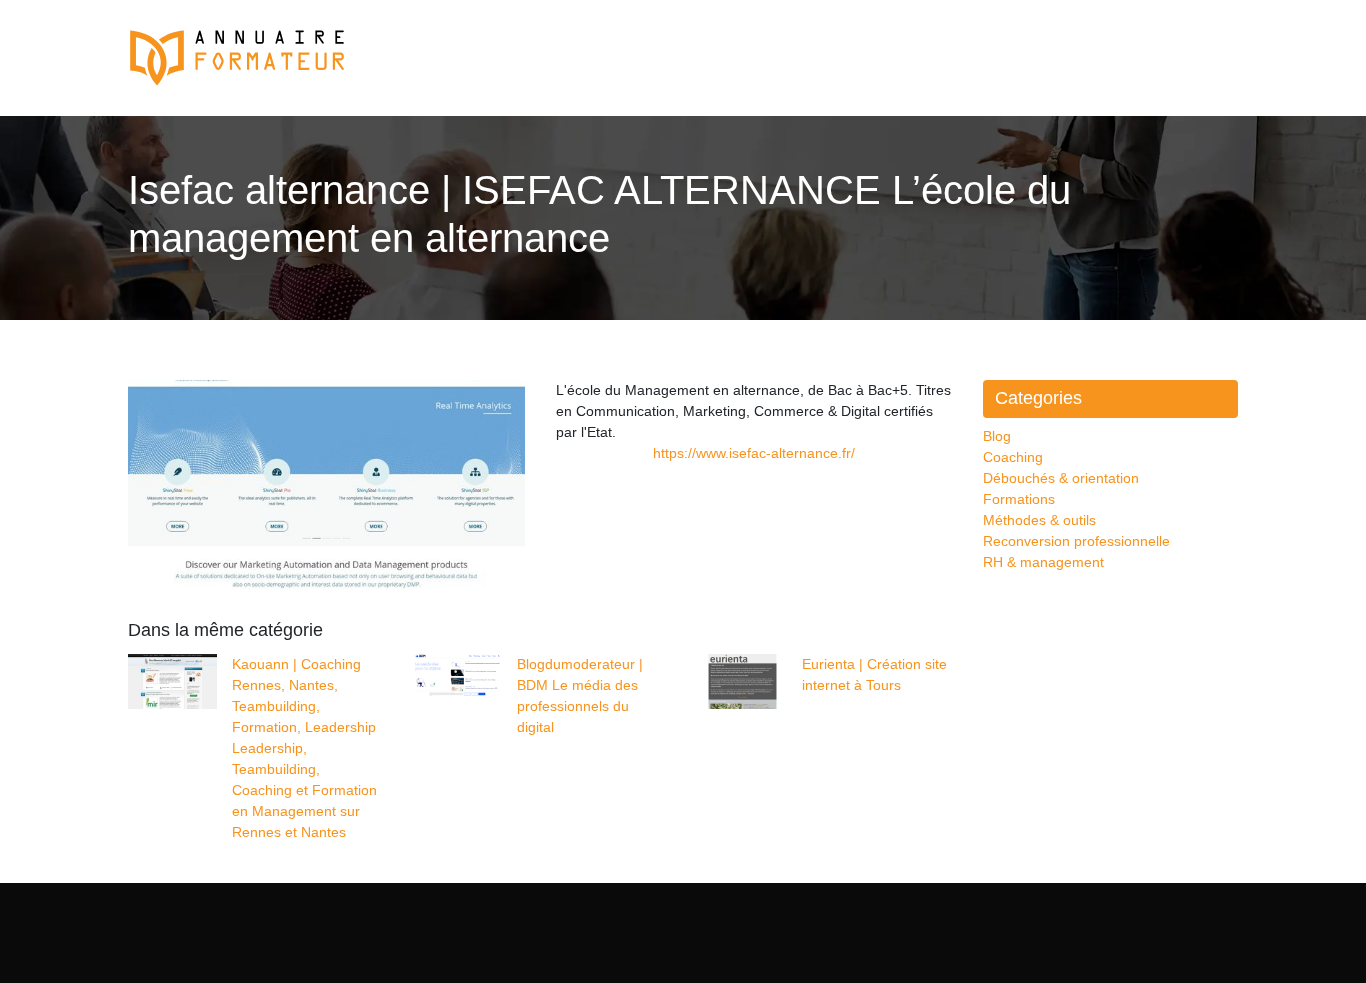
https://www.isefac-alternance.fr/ (754, 453)
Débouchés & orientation (1061, 478)
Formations (1019, 499)
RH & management (1043, 562)
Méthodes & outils (1039, 520)
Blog (997, 436)
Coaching (1013, 457)
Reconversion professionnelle (1076, 541)
